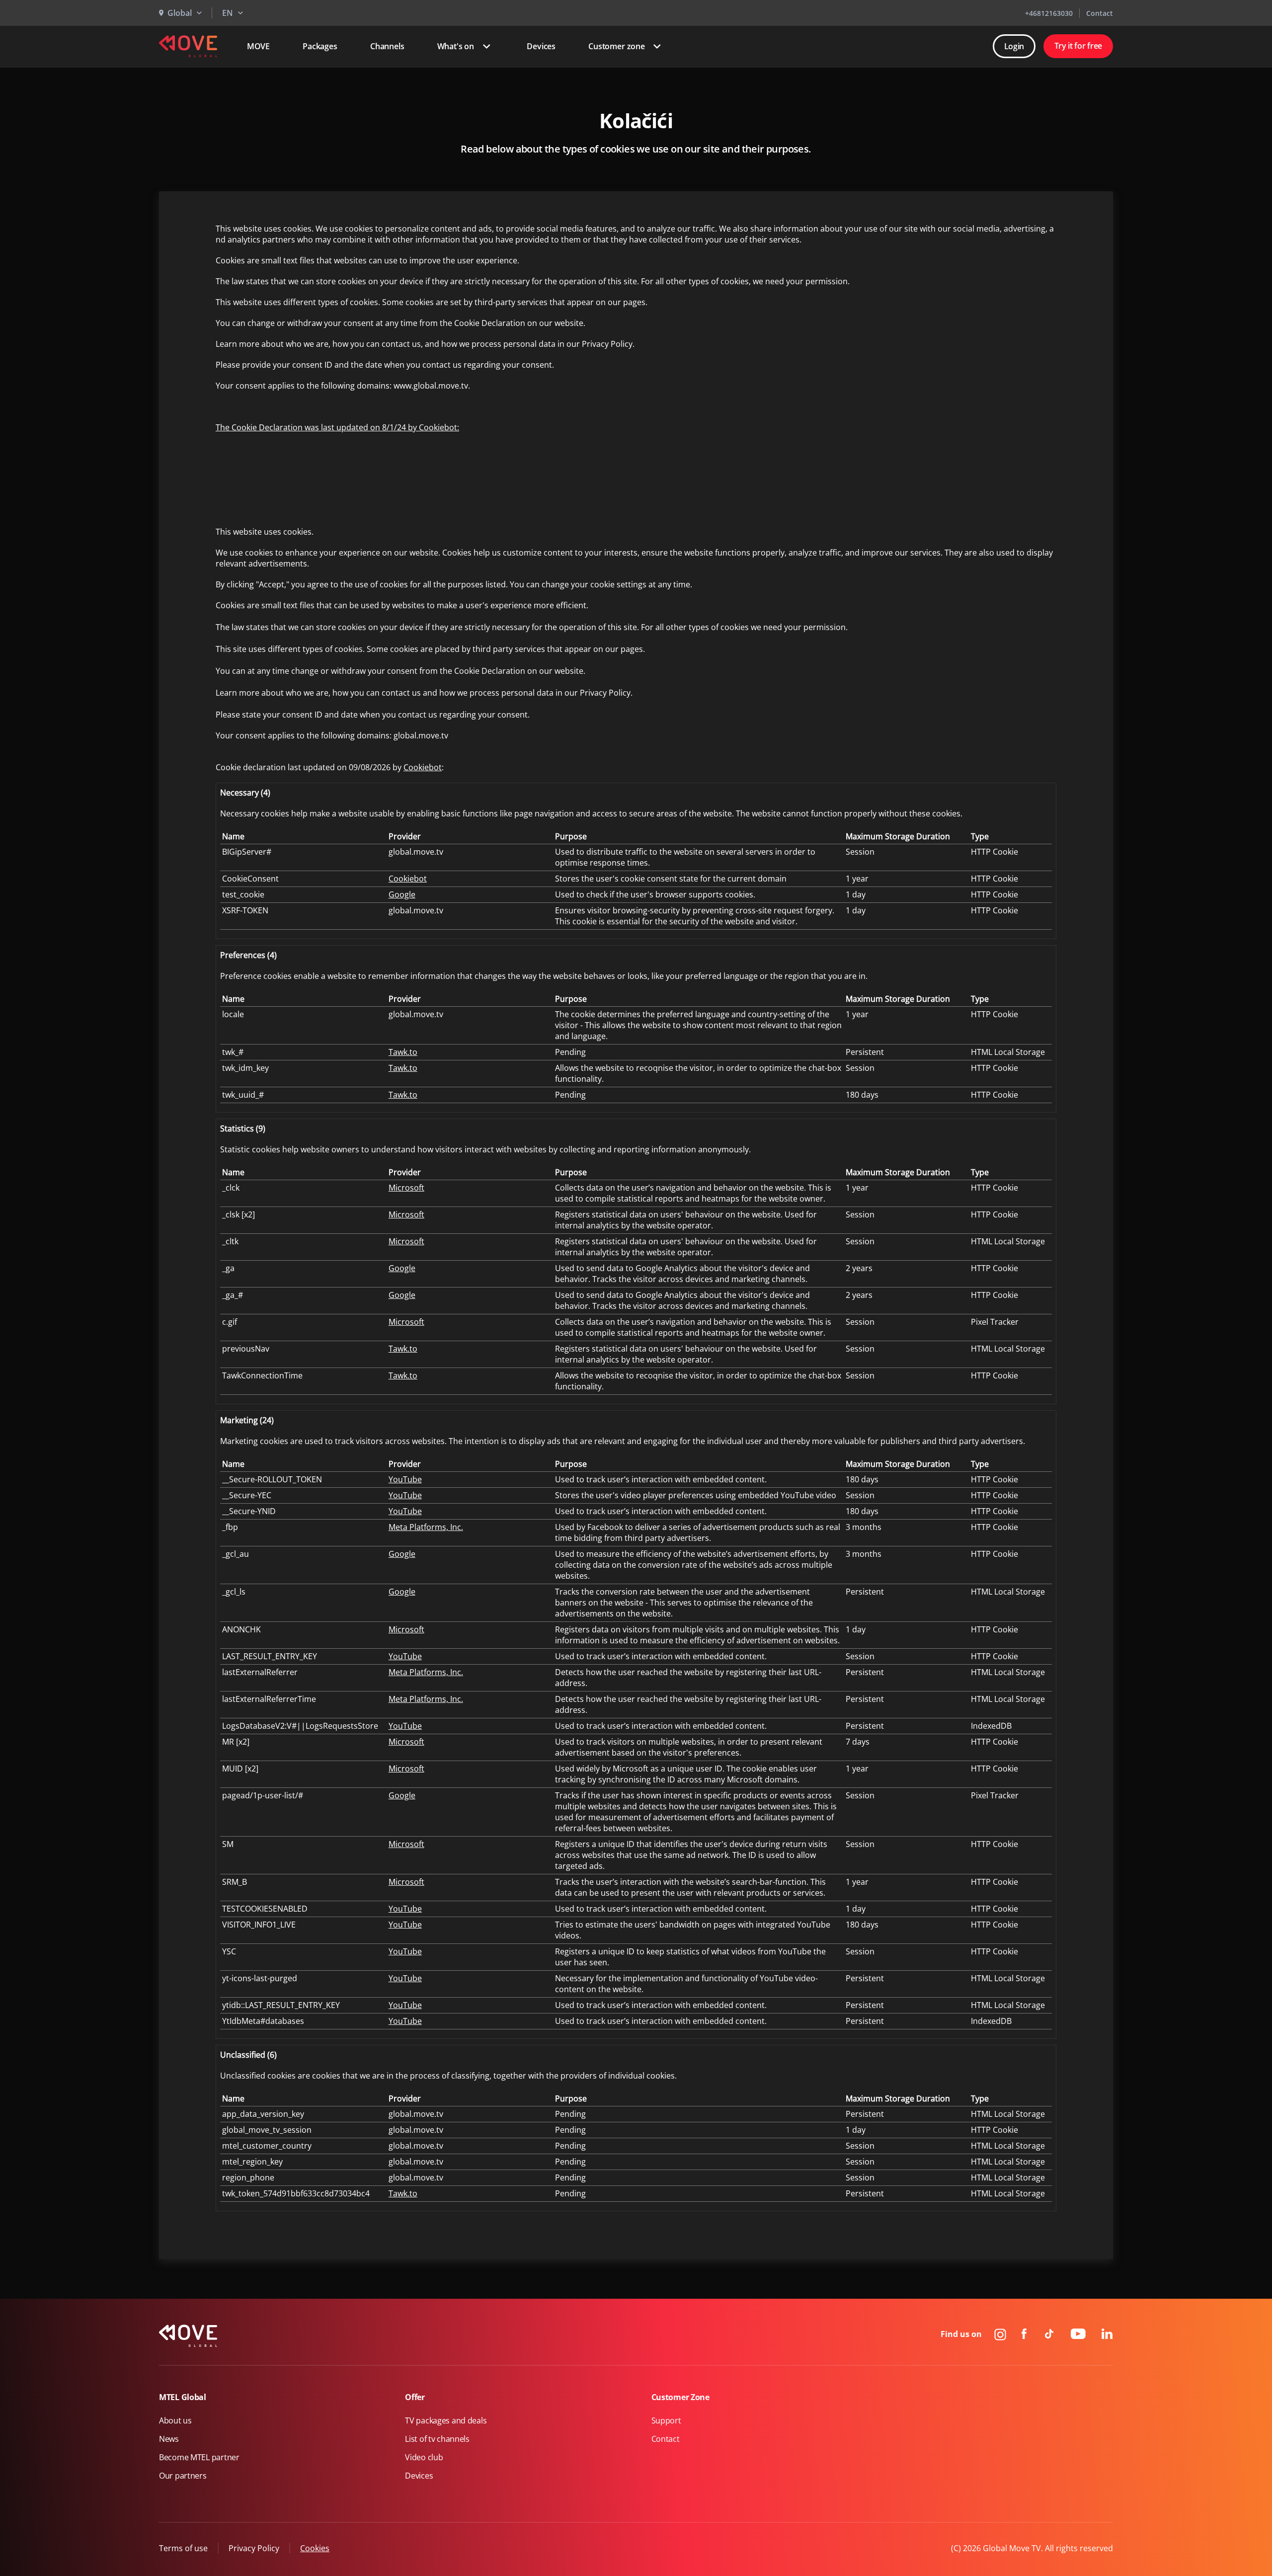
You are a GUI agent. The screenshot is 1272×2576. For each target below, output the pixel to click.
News (169, 2439)
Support (666, 2420)
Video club (424, 2457)
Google (402, 894)
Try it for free (1078, 46)
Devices (541, 46)
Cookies (315, 2548)
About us (175, 2420)
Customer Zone (680, 2397)
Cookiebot (423, 767)
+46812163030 (1049, 13)
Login (1014, 46)
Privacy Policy (254, 2548)
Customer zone (617, 46)
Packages (320, 46)
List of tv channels (437, 2439)
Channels (387, 46)
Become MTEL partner (199, 2457)
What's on (456, 46)
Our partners (183, 2476)
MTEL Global (183, 2397)
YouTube (405, 1479)
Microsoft (406, 1188)
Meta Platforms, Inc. (426, 1527)
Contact (1100, 13)
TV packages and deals (446, 2420)
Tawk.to (403, 1052)
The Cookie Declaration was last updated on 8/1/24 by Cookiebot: (337, 427)
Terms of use (183, 2548)
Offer (415, 2397)
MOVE (258, 46)
